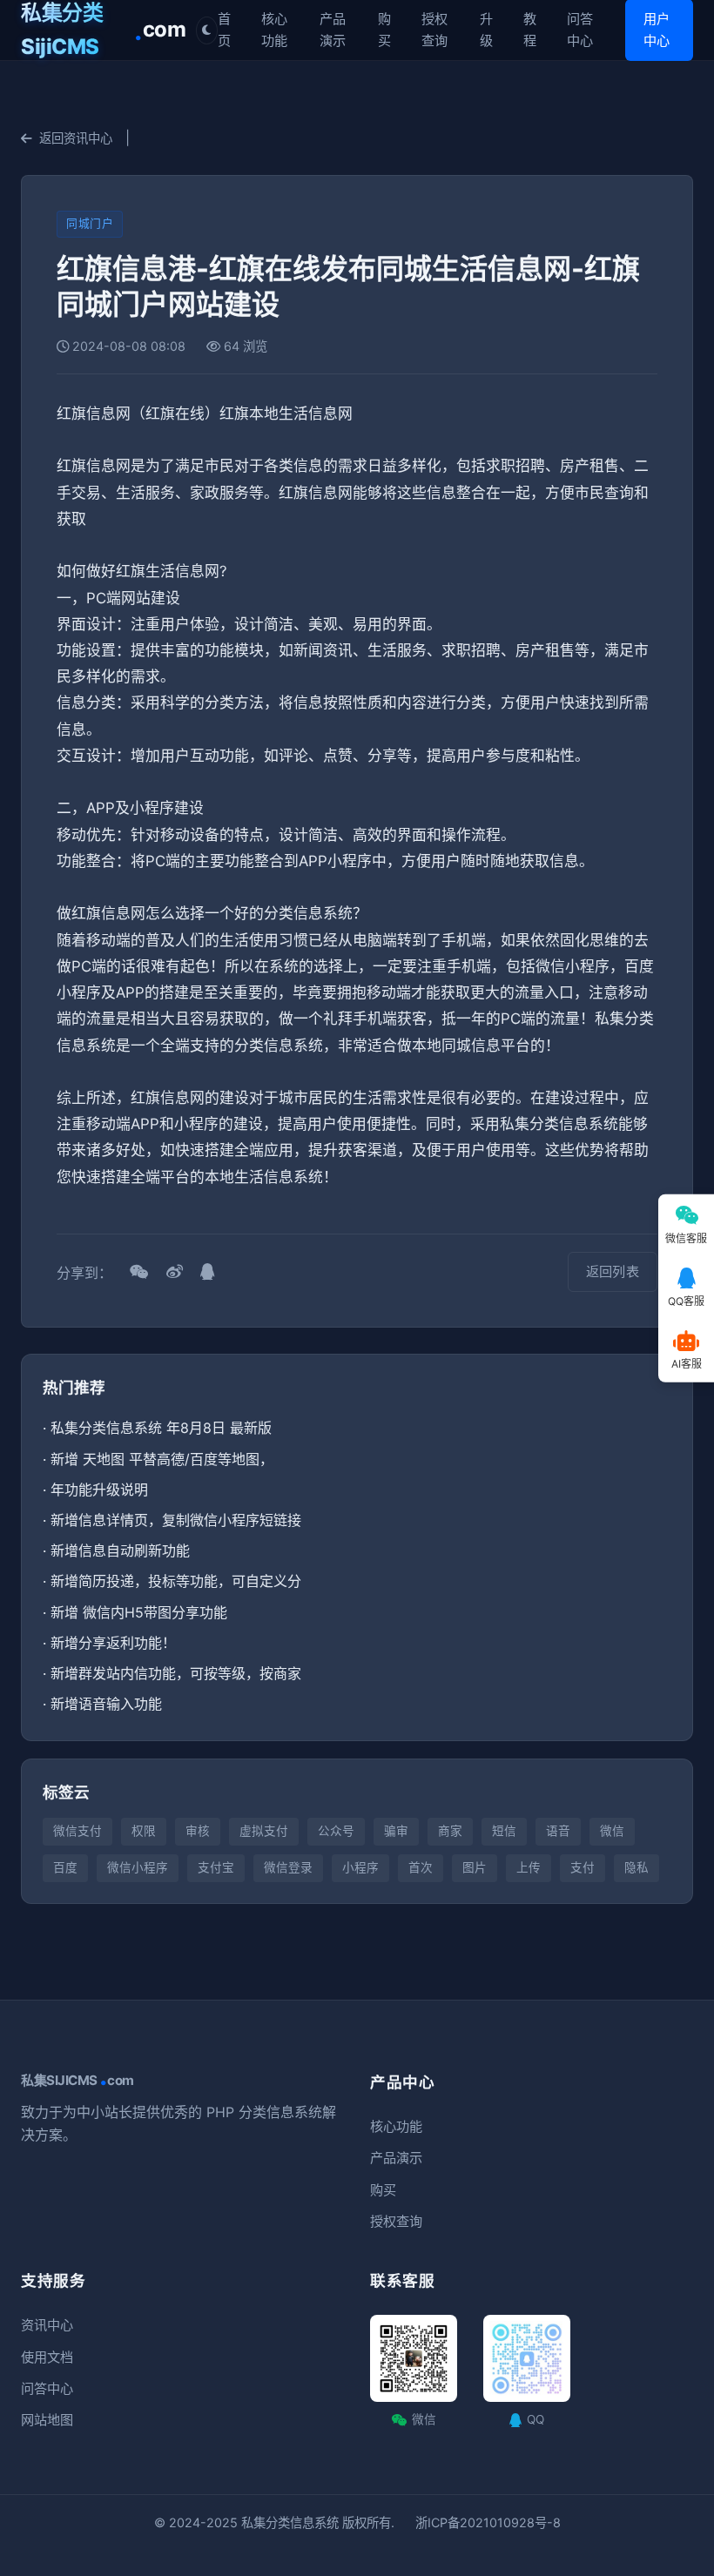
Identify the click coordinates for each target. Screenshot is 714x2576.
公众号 (336, 1831)
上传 (529, 1867)
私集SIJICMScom (77, 2081)
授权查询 (434, 29)
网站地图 (47, 2420)
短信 (504, 1831)
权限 (144, 1831)
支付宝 (216, 1867)
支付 (583, 1867)
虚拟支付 (264, 1831)
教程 (530, 29)
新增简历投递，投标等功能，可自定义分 (176, 1581)
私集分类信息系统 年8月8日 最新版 (161, 1428)
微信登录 (288, 1867)
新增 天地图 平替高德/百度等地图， (162, 1459)
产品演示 (333, 29)
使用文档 (47, 2357)
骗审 (396, 1831)
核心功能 (274, 29)
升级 (486, 29)
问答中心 (580, 29)
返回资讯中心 (76, 138)
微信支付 (77, 1831)
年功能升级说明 (99, 1490)
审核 (198, 1831)
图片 (475, 1867)
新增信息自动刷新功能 (120, 1550)
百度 (65, 1867)
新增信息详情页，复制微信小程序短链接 (176, 1520)
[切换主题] (207, 30)
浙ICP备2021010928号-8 (488, 2522)
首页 (224, 29)
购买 (384, 29)
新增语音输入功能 (106, 1704)
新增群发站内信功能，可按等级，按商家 (176, 1673)
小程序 (360, 1867)
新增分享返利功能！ (113, 1643)
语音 (558, 1831)
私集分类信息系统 (290, 2522)
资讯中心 (47, 2325)
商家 (450, 1831)
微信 (612, 1831)
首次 (421, 1867)
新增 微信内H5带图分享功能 (139, 1612)
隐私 (637, 1867)
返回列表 (613, 1271)
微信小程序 (138, 1867)
